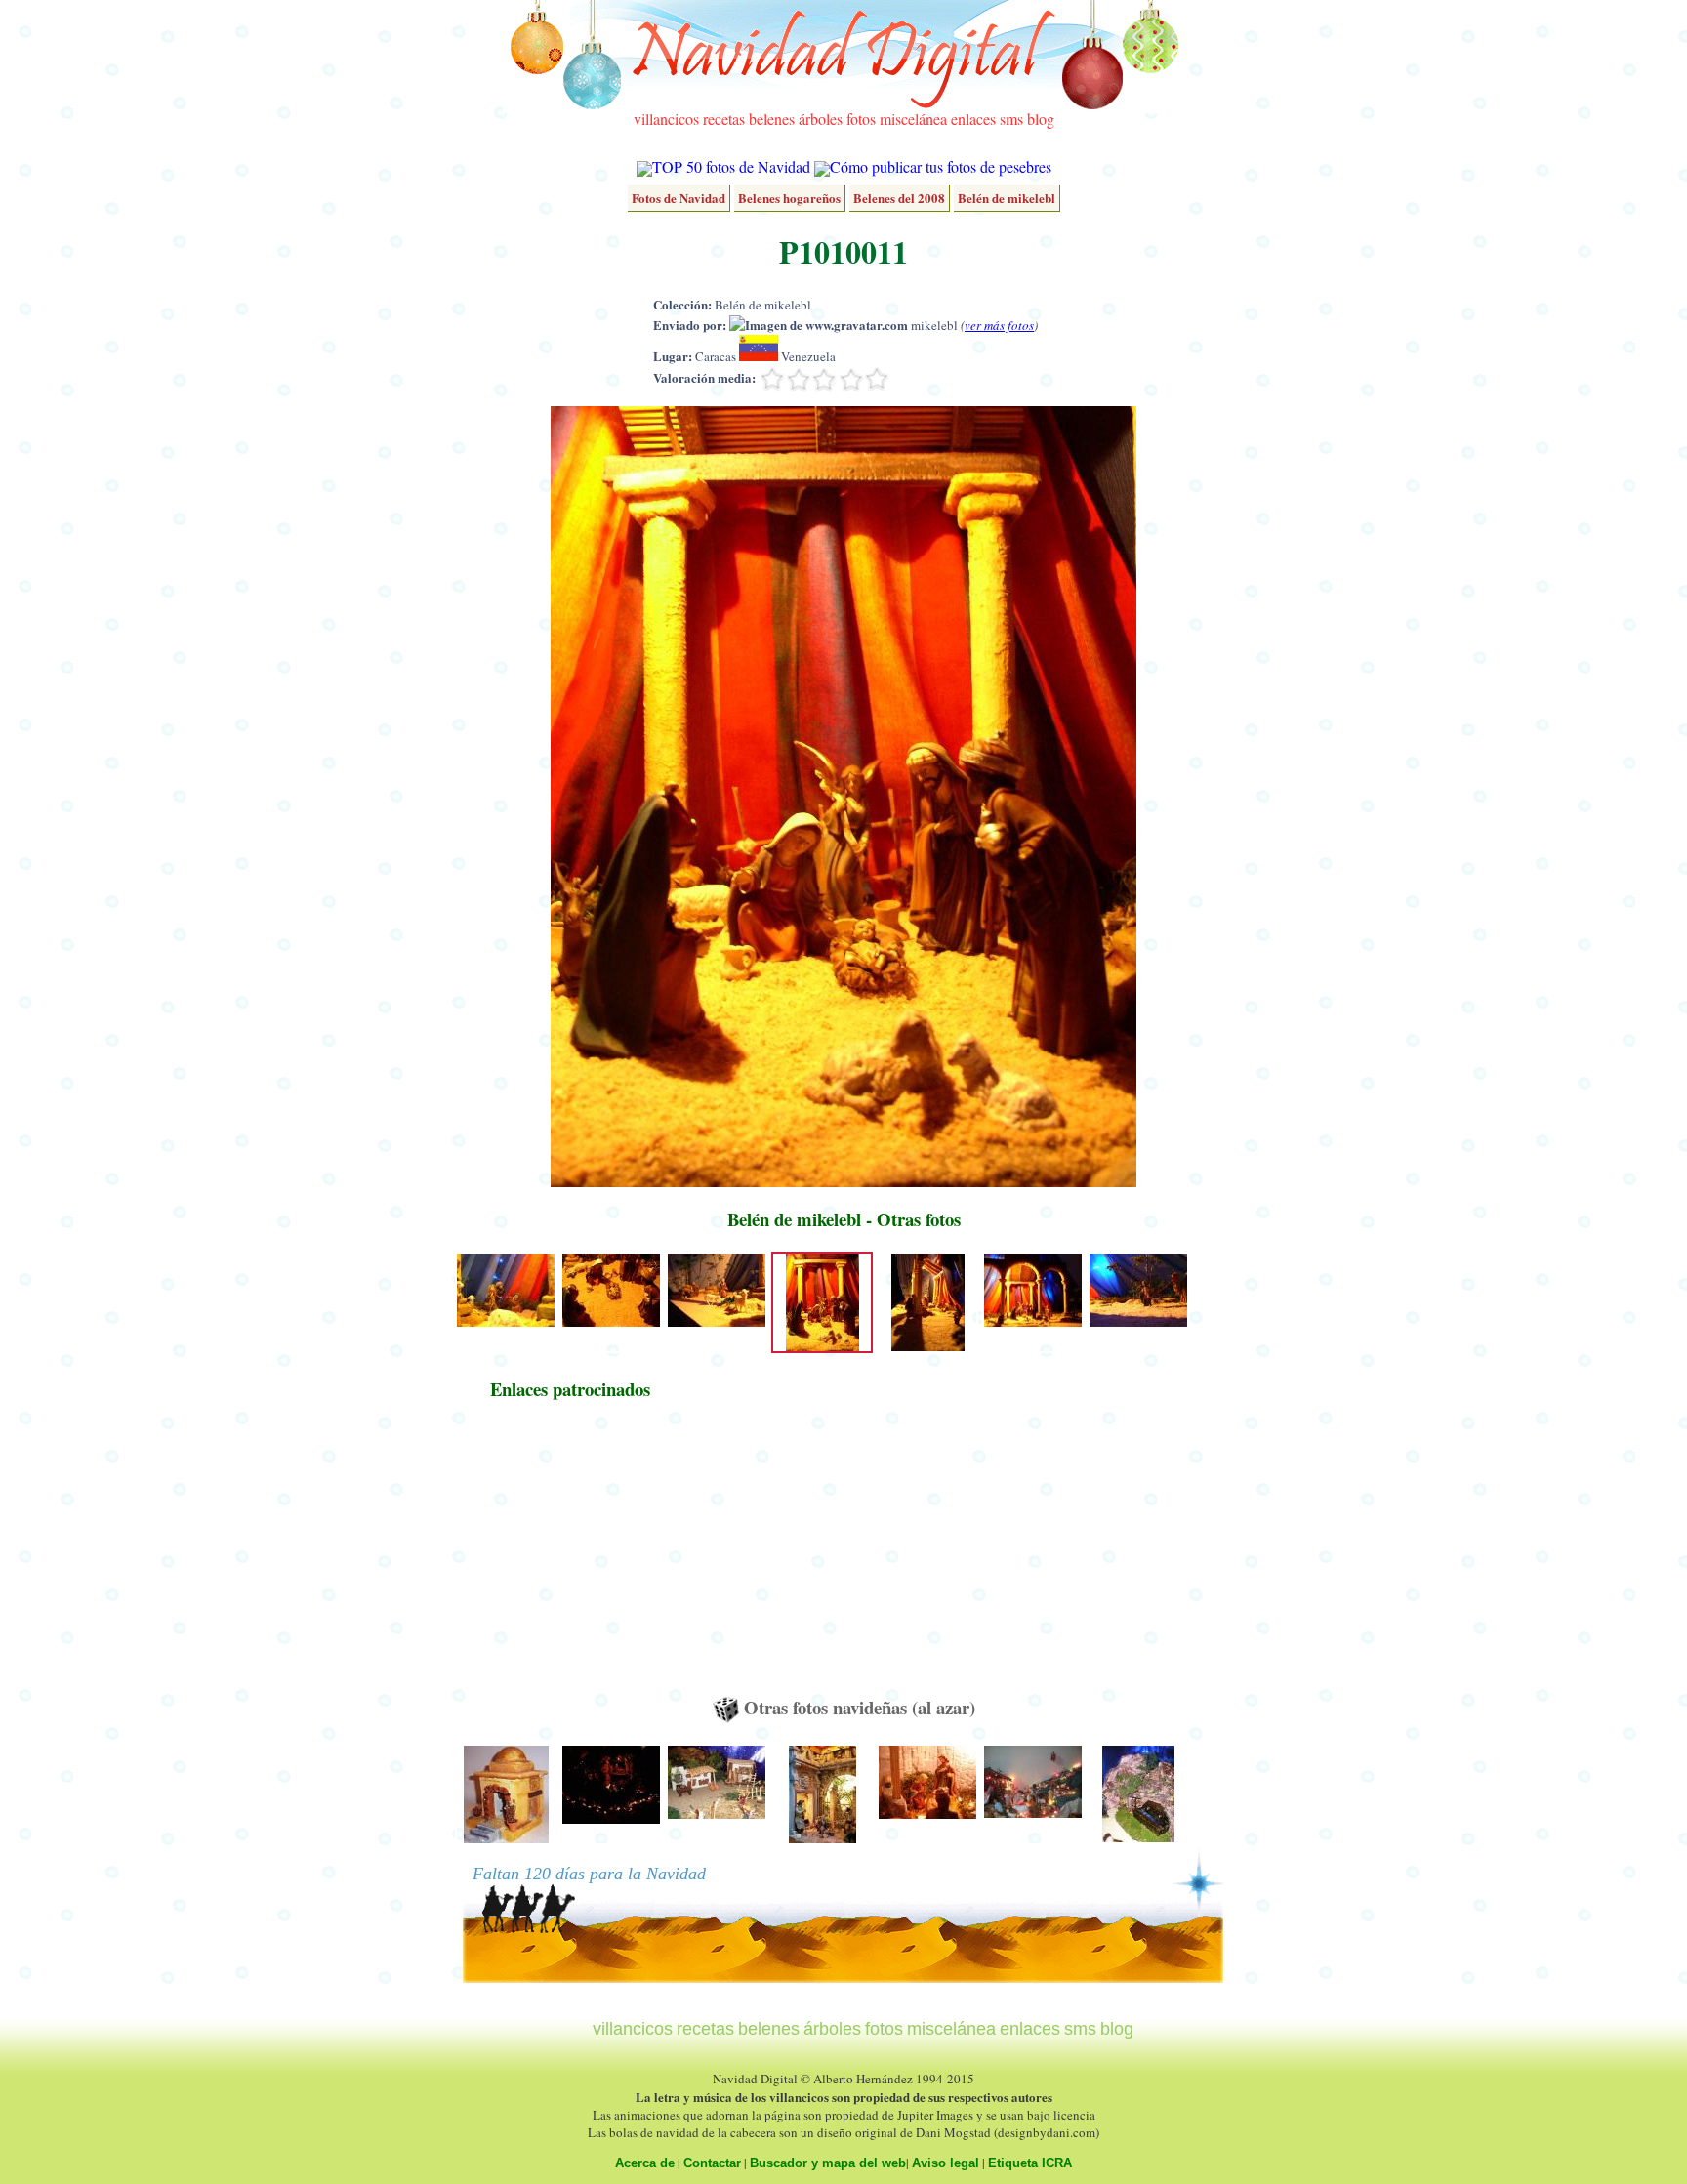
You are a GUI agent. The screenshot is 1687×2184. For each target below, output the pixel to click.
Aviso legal (946, 2163)
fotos (861, 119)
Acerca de (645, 2163)
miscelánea (913, 119)
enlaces (973, 119)
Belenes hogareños (789, 198)
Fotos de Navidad (679, 198)
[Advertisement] (570, 1557)
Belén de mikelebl (1007, 198)
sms (1011, 119)
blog (1041, 119)
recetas (724, 119)
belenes (772, 119)
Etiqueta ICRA (1030, 2163)
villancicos (666, 119)
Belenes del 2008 (899, 198)
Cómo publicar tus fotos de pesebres (941, 166)
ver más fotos (999, 325)
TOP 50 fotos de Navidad (731, 166)
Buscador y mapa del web (828, 2163)
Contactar (712, 2163)
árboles (821, 119)
